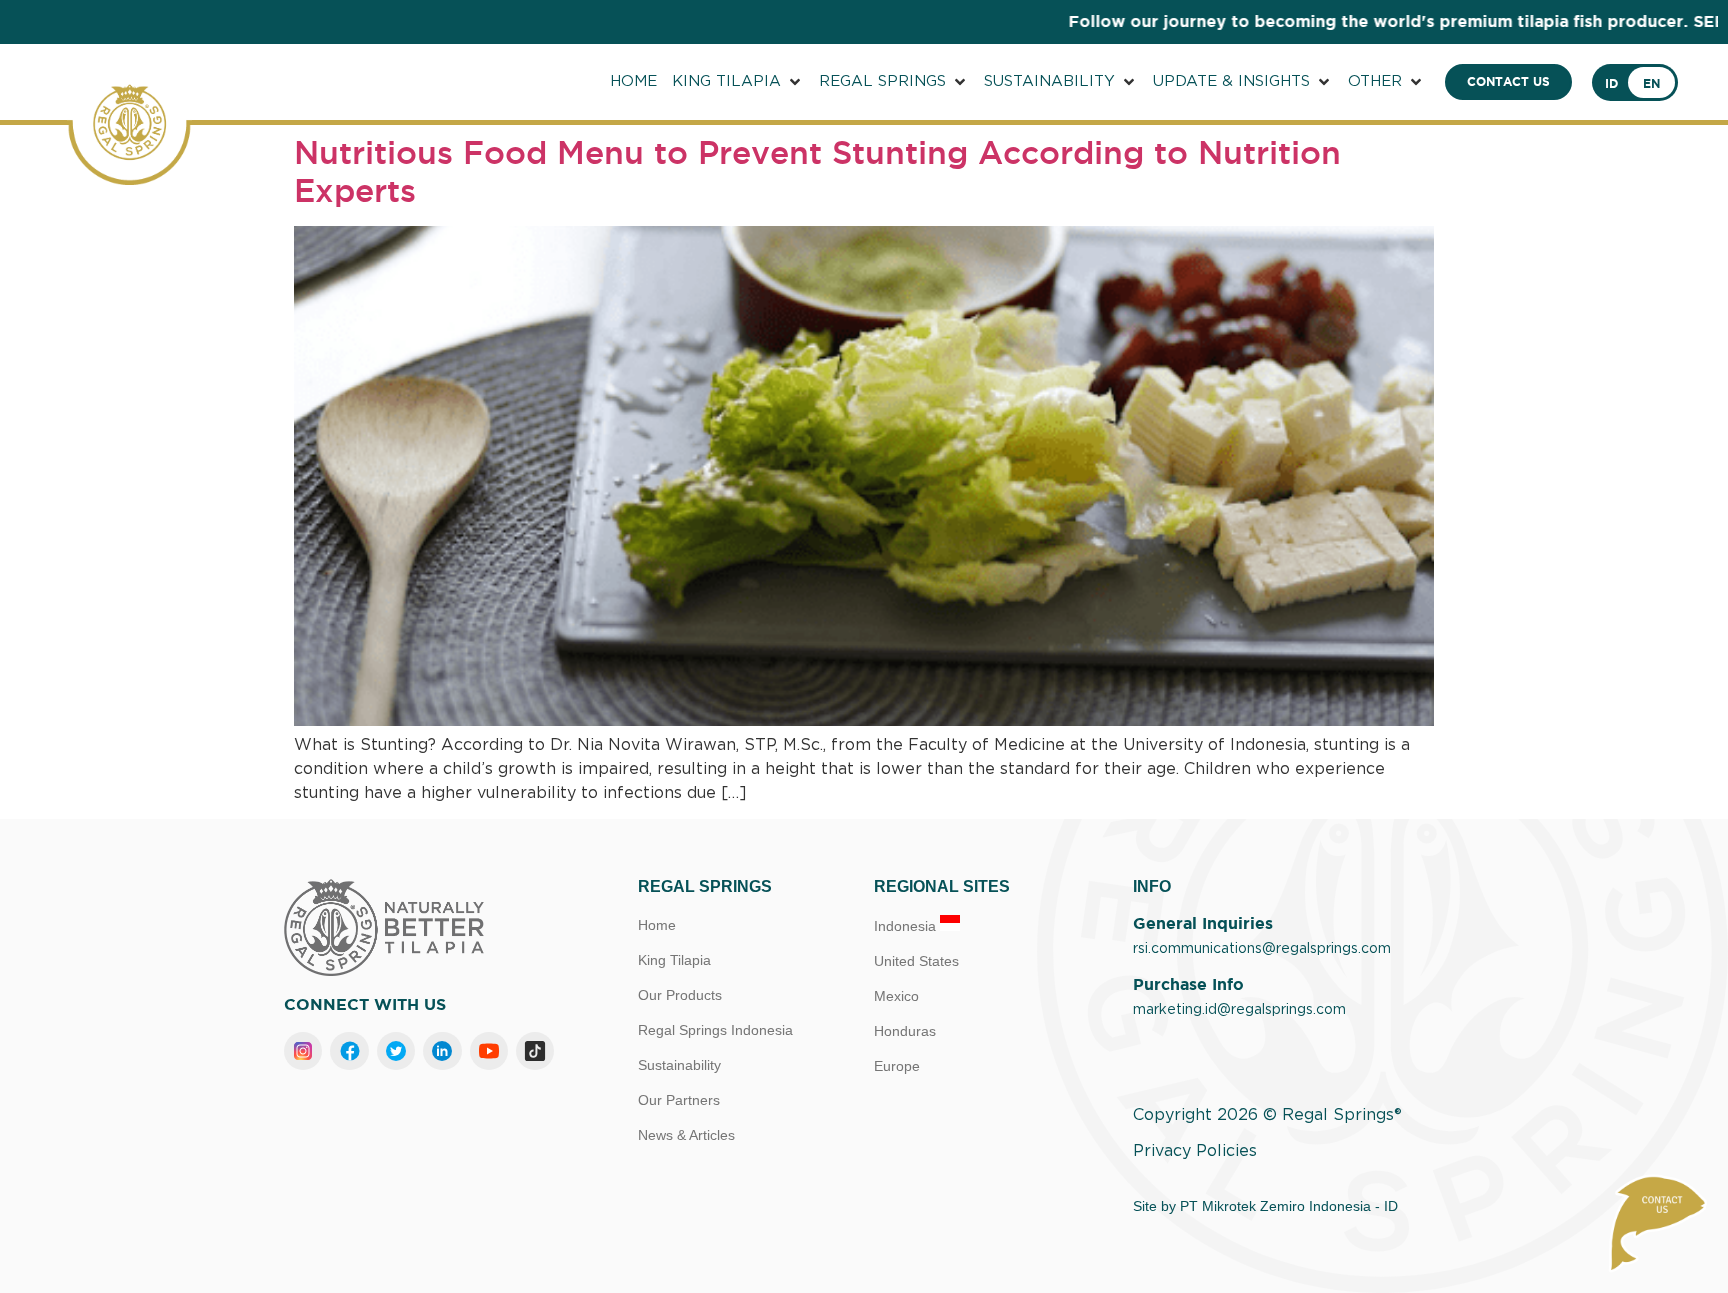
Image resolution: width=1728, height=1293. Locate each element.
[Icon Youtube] (489, 1051)
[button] (738, 82)
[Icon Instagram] (303, 1051)
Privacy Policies (1195, 1151)
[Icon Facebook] (349, 1051)
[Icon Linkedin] (442, 1051)
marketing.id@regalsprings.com (1239, 1010)
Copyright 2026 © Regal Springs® (1267, 1115)
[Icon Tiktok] (535, 1051)
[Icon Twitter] (396, 1051)
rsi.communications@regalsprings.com (1262, 949)
